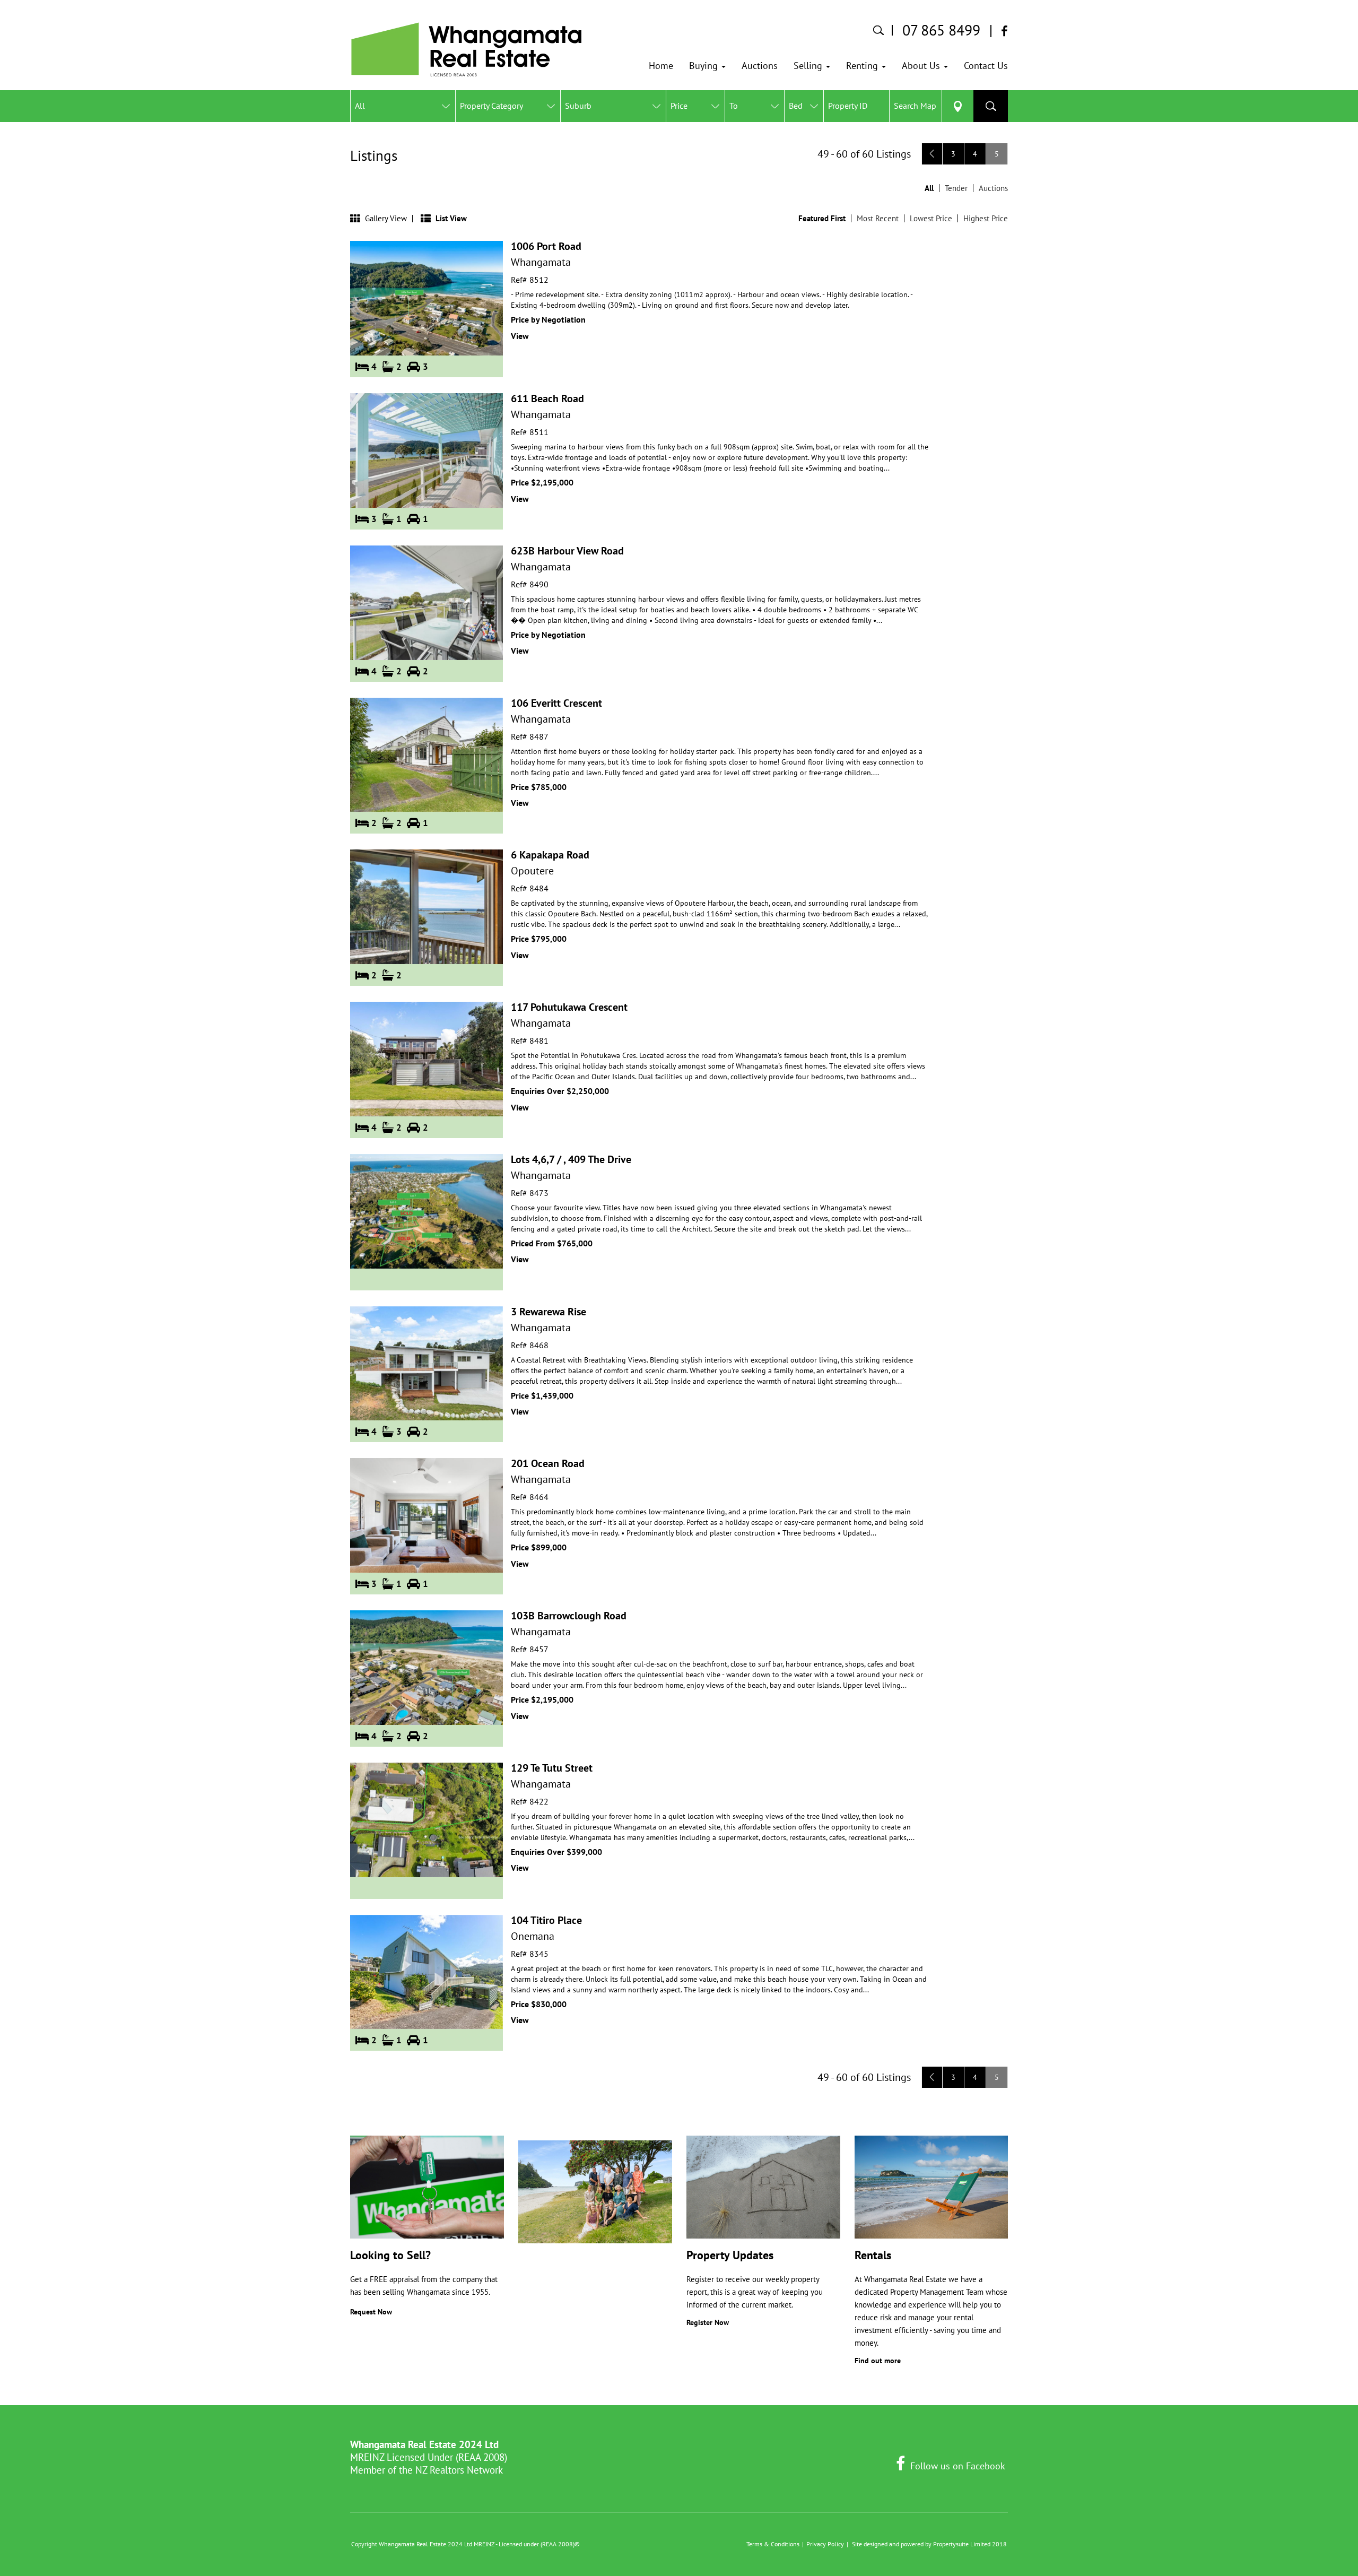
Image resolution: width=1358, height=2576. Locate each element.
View (520, 336)
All (929, 188)
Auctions (993, 188)
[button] (707, 66)
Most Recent (878, 218)
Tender (956, 188)
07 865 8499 (941, 30)
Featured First (822, 218)
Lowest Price (931, 218)
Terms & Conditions (773, 2544)
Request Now (371, 2312)
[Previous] (932, 154)
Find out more (878, 2361)
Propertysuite (951, 2544)
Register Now (708, 2322)
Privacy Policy (825, 2544)
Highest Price (986, 218)
